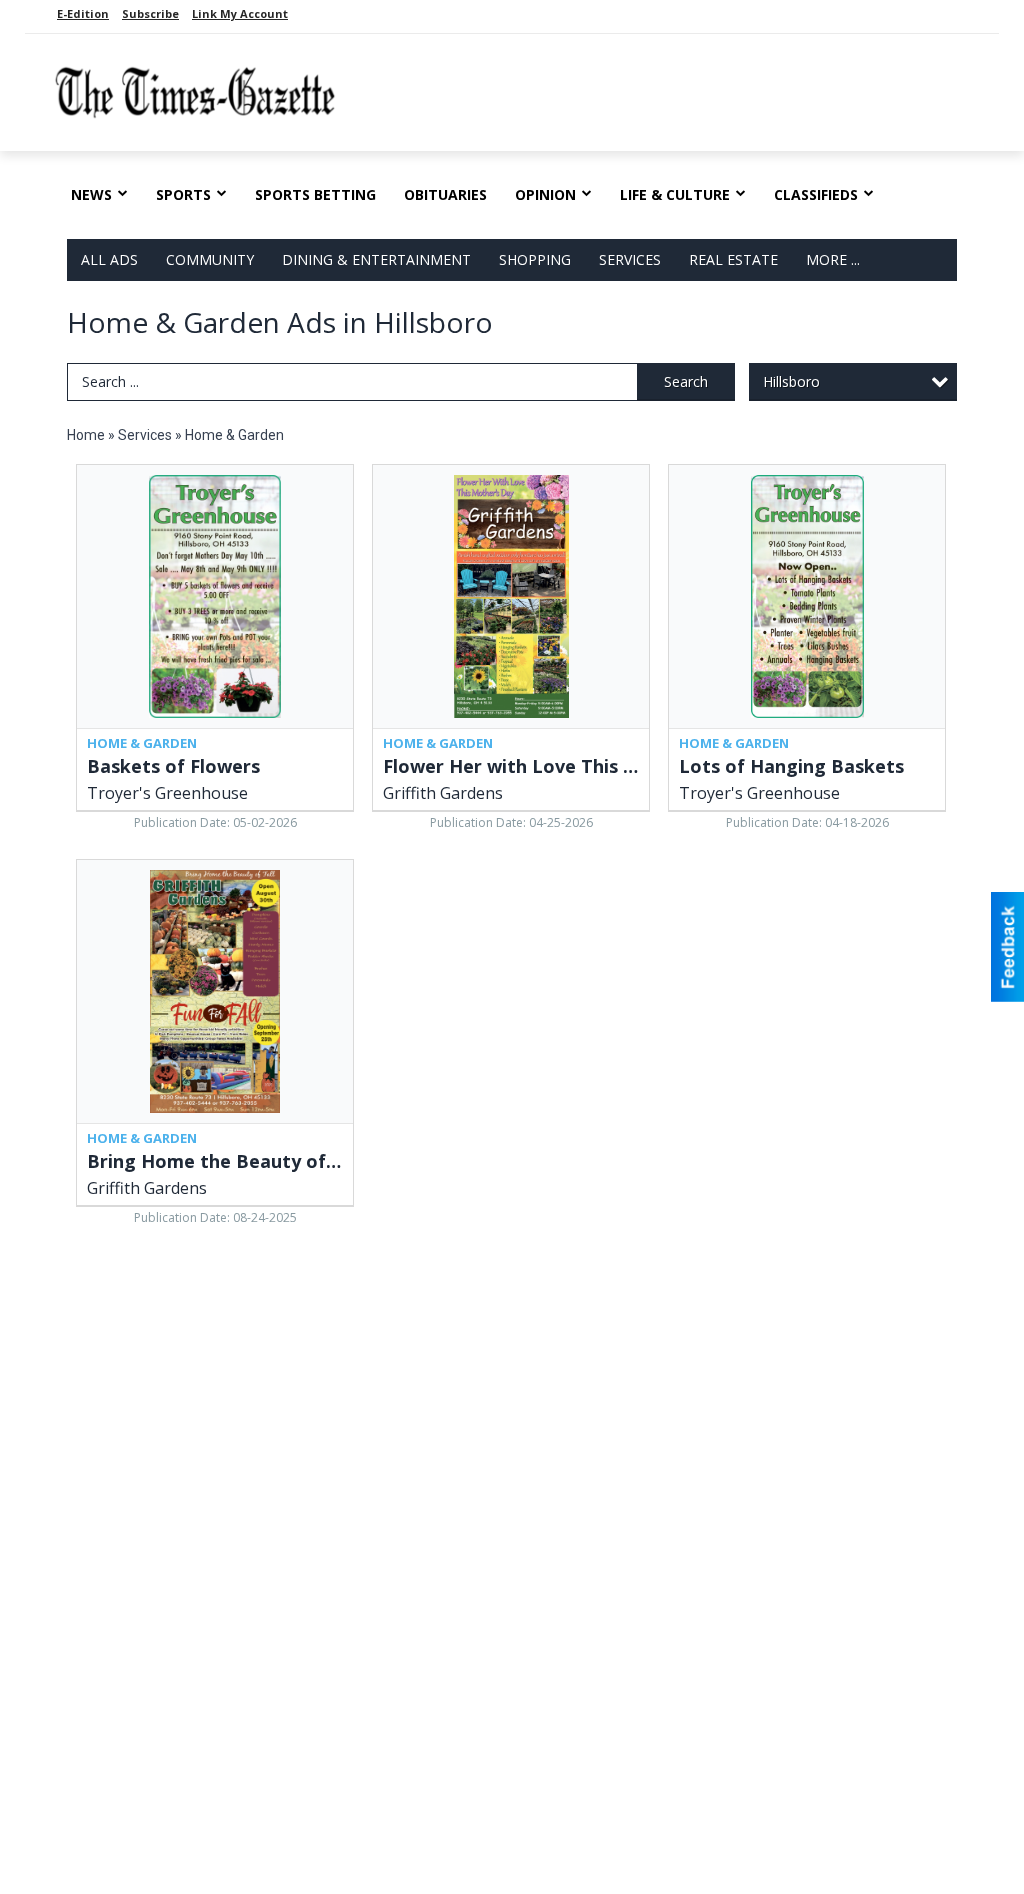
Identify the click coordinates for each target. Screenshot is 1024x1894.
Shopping (535, 259)
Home (86, 435)
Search (686, 381)
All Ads (109, 259)
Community (210, 259)
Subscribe (150, 13)
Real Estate (733, 259)
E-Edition (83, 13)
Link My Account (240, 13)
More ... (833, 259)
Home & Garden (234, 435)
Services (630, 259)
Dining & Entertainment (376, 259)
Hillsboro (791, 381)
